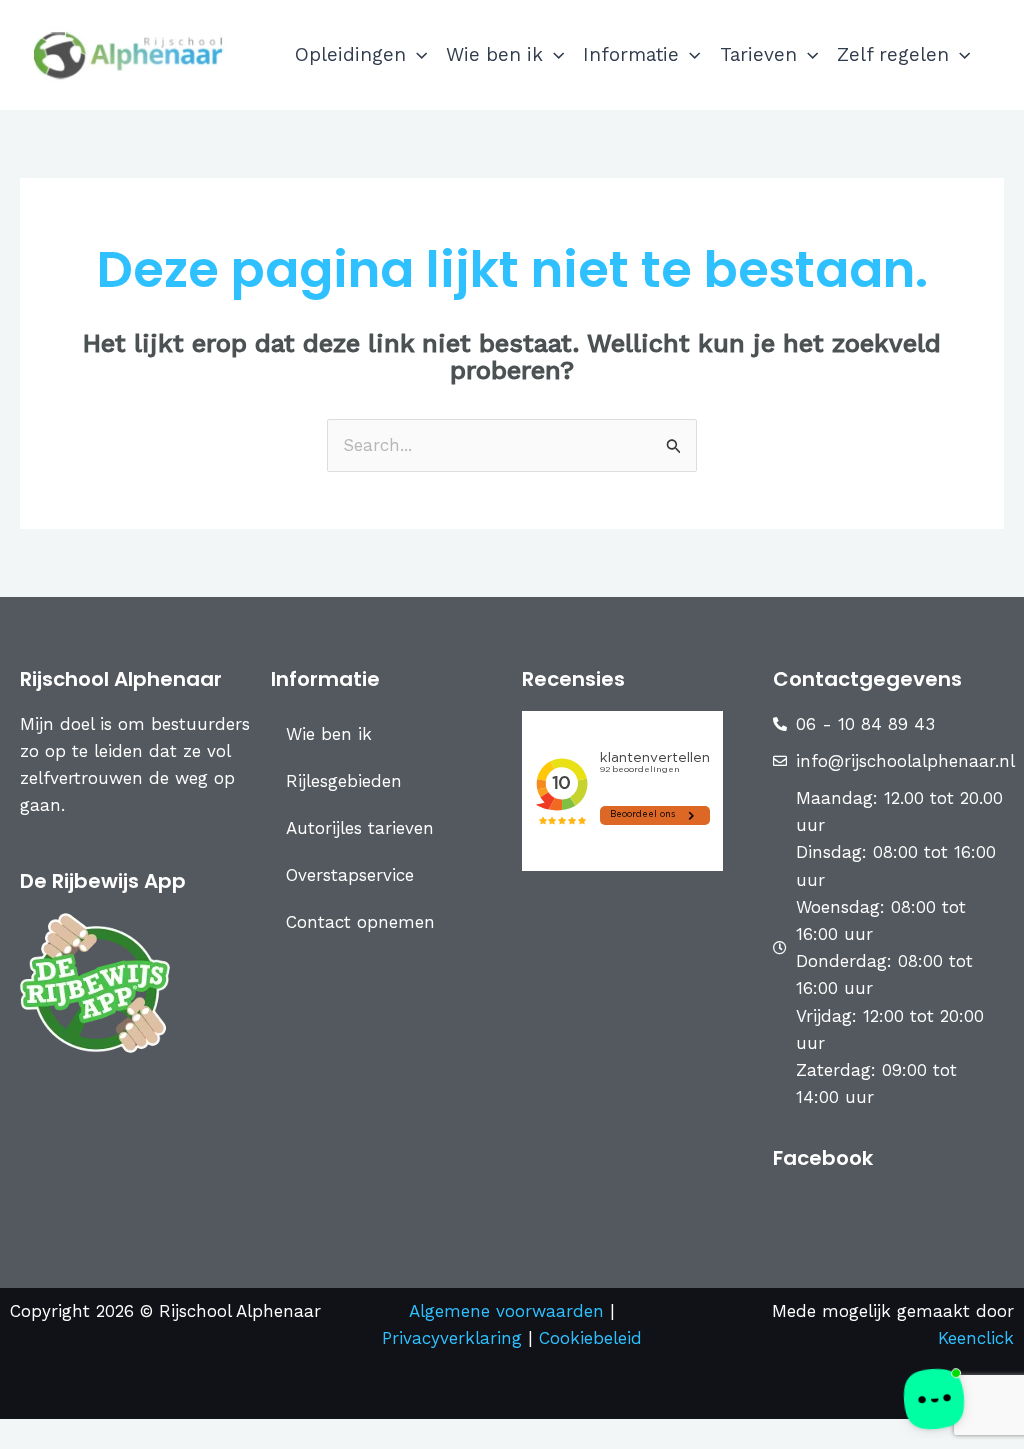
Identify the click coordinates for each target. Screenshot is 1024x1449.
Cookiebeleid (590, 1338)
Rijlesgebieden (344, 781)
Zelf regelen (893, 54)
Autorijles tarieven (360, 828)
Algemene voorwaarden (506, 1311)
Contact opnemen (360, 922)
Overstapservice (350, 875)
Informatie (631, 54)
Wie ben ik (494, 54)
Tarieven (758, 54)
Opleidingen (350, 54)
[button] (416, 55)
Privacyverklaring (455, 1338)
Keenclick (976, 1338)
